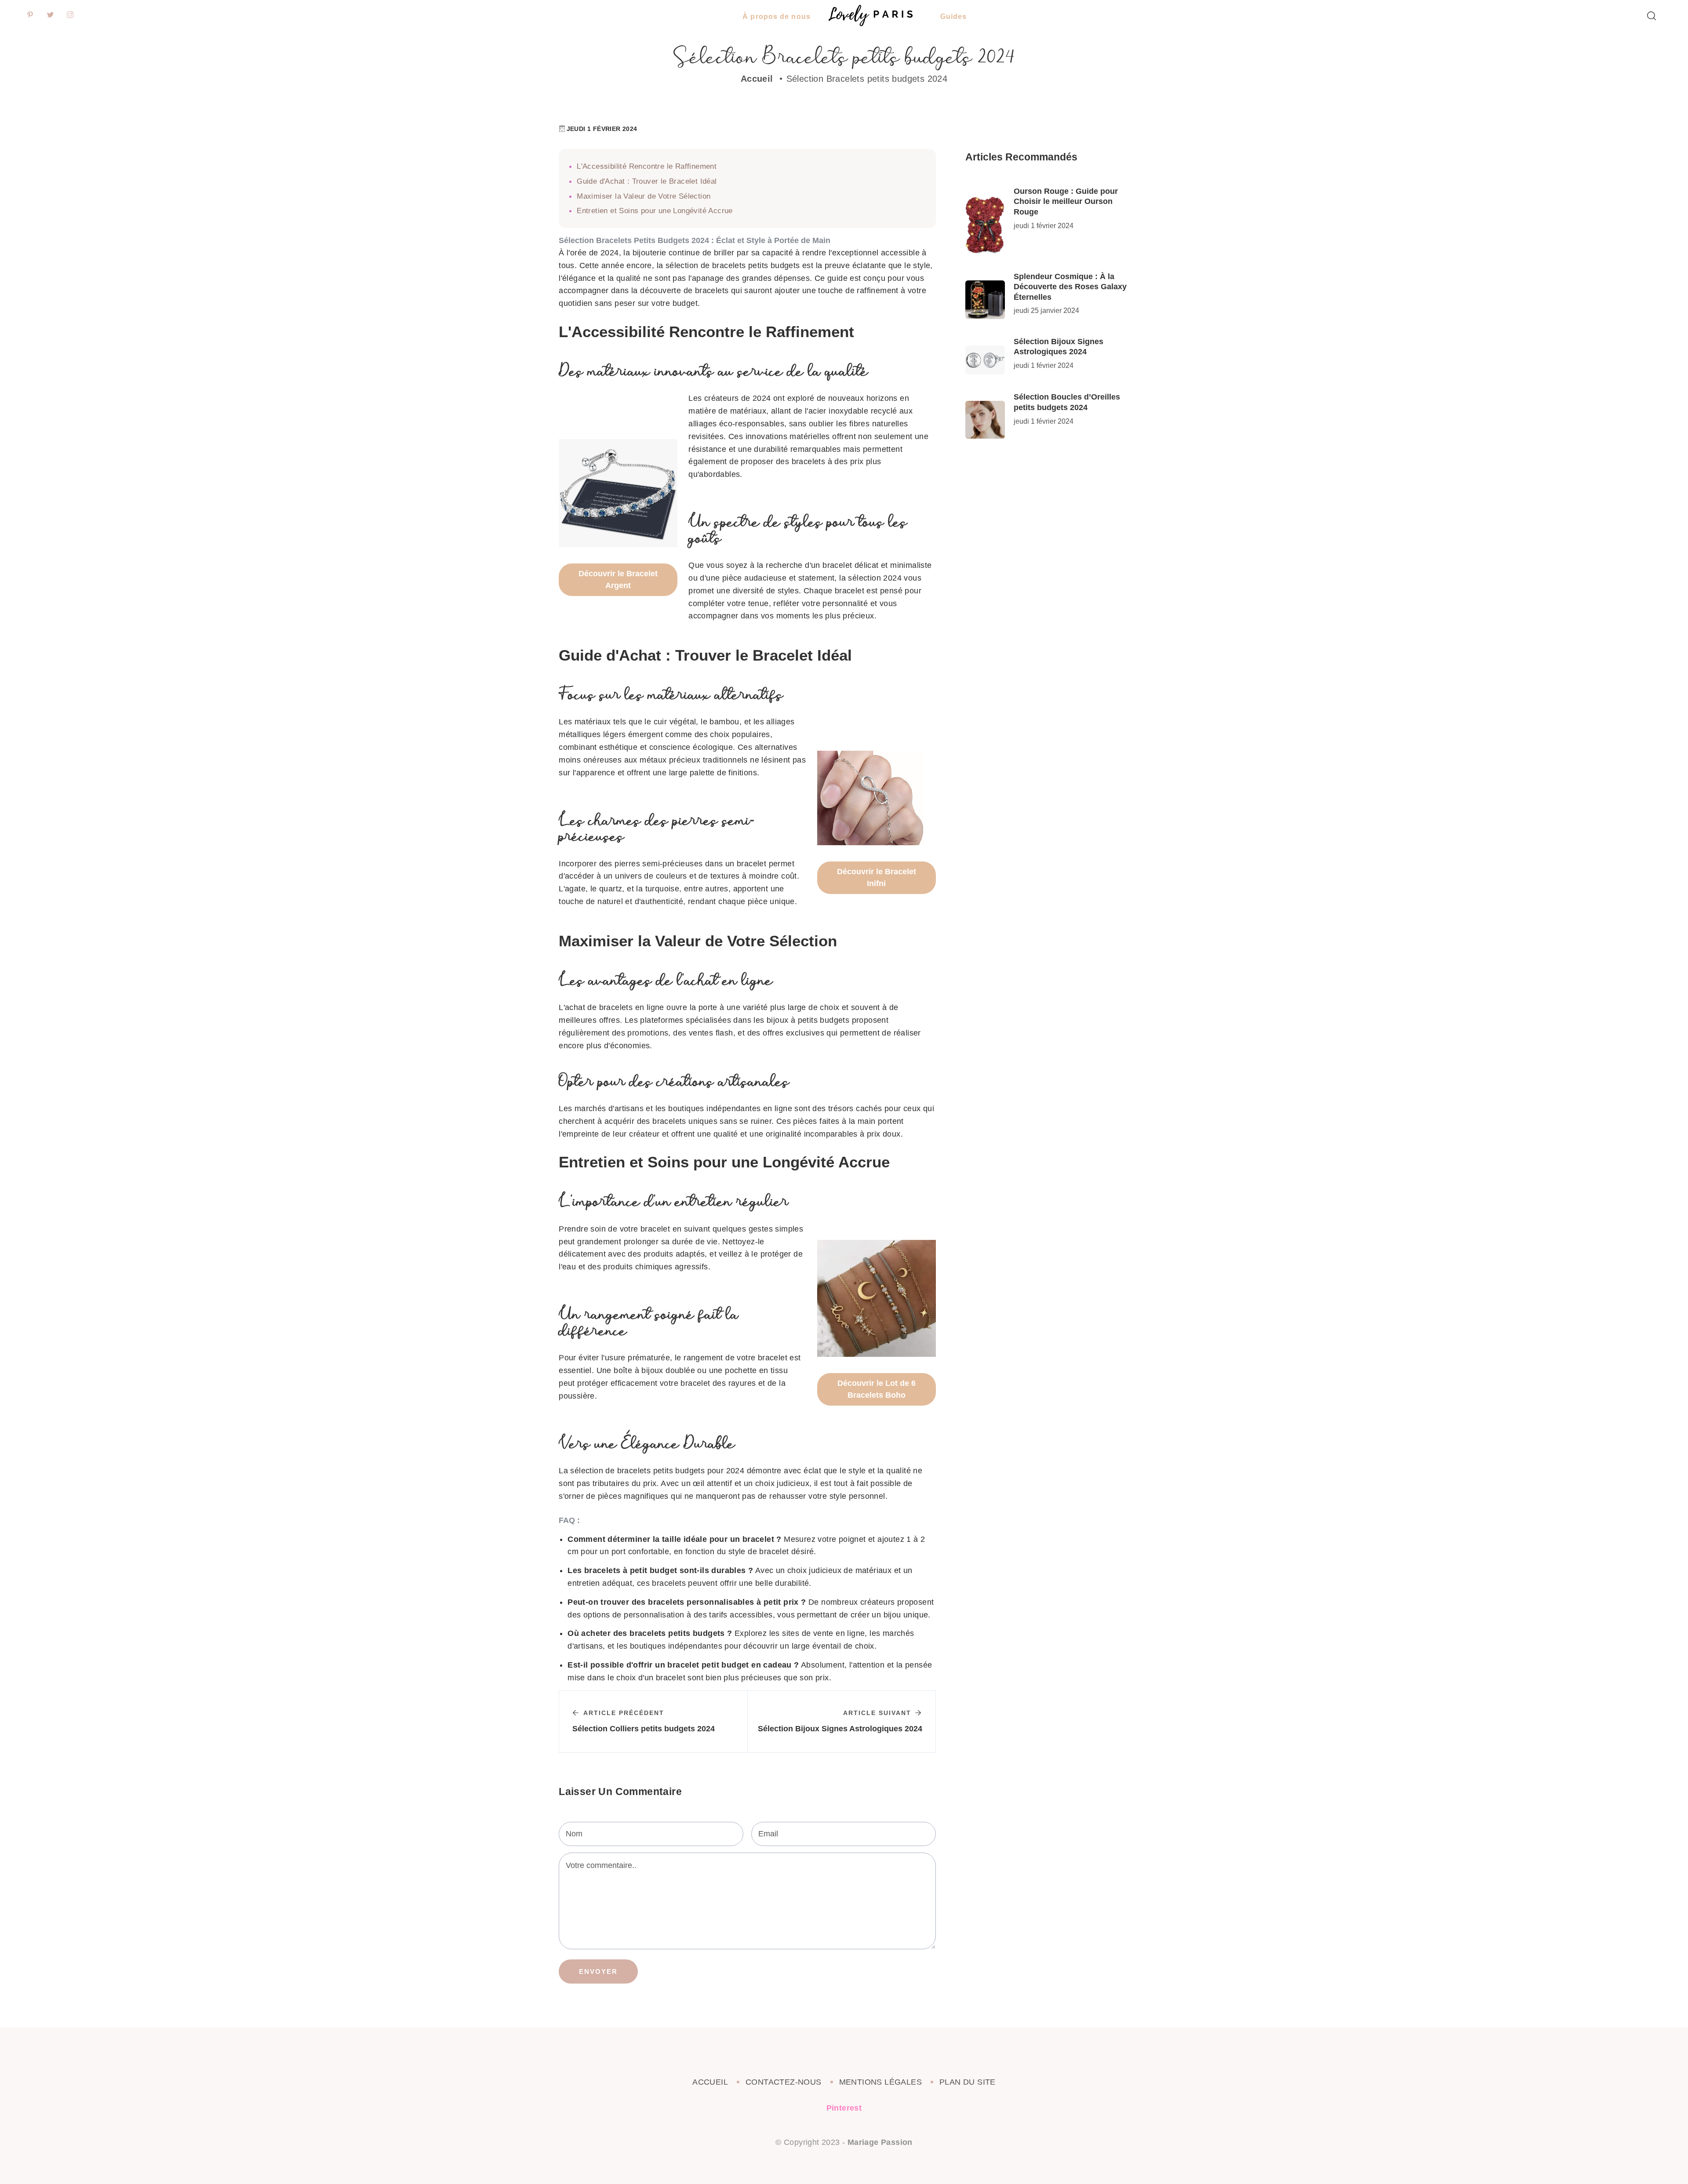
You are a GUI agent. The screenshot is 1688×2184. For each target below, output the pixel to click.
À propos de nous (777, 16)
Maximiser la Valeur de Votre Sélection (644, 196)
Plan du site (968, 2082)
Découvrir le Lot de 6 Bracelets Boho (877, 1389)
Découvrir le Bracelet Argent (618, 580)
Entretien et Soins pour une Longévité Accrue (655, 211)
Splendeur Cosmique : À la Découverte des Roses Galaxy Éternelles (1070, 287)
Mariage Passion (880, 2142)
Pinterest (844, 2108)
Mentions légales (880, 2082)
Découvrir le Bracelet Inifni (877, 878)
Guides (954, 16)
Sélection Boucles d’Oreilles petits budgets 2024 (1067, 402)
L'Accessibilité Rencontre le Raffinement (647, 166)
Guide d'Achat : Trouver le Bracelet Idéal (647, 181)
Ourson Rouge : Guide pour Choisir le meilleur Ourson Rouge (1066, 202)
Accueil (757, 79)
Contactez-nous (784, 2082)
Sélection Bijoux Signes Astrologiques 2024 (1059, 347)
